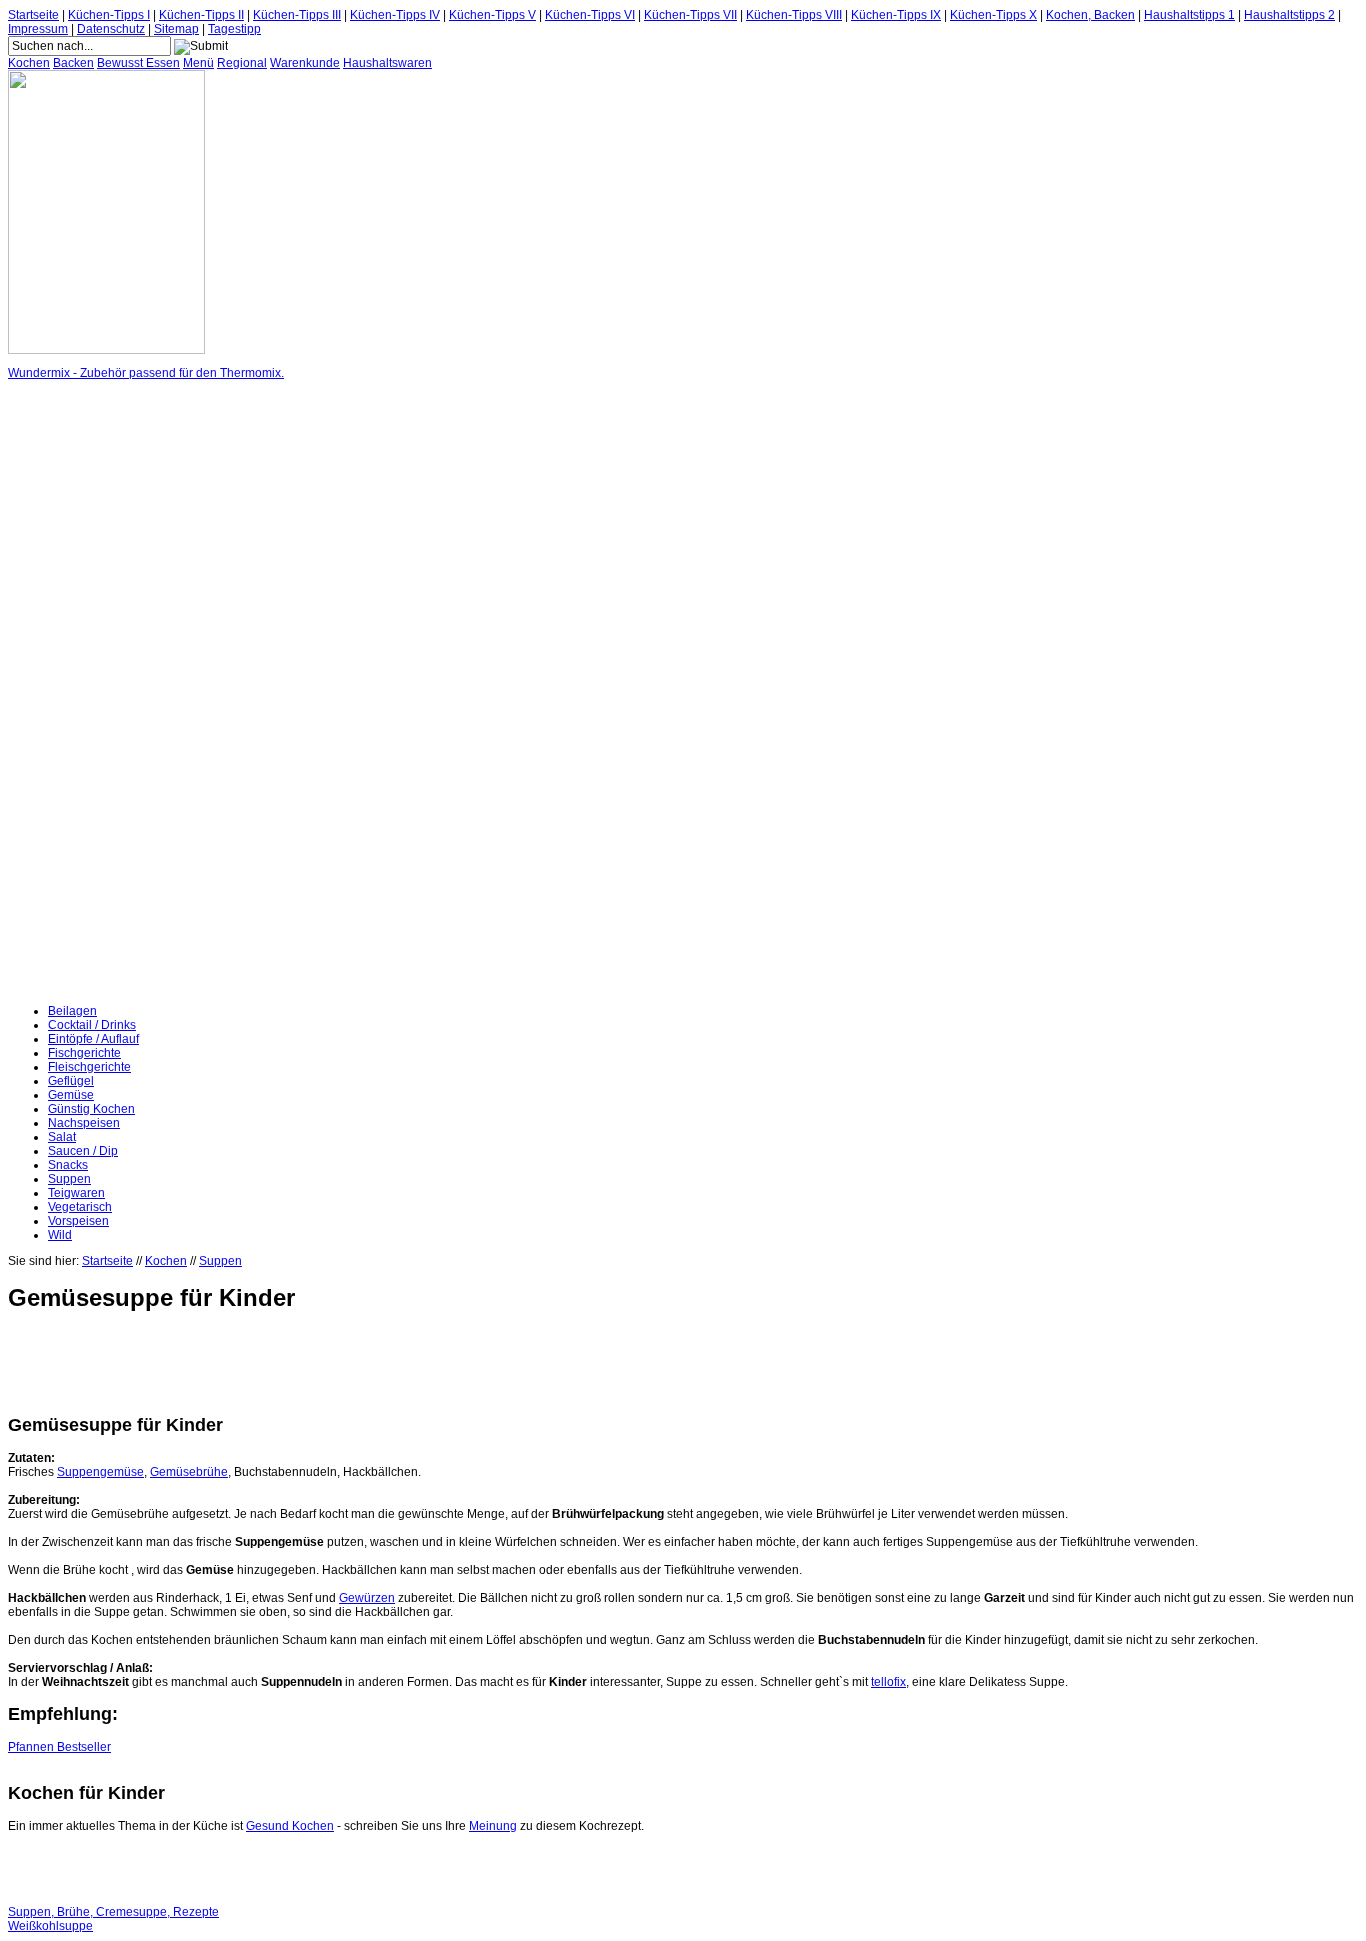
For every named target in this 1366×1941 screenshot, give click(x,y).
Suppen (69, 1179)
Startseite (33, 15)
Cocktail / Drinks (92, 1025)
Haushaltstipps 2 (1289, 15)
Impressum (38, 29)
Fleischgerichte (89, 1067)
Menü (198, 63)
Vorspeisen (78, 1221)
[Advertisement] (88, 692)
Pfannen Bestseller (59, 1747)
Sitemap (176, 29)
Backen (73, 63)
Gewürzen (367, 1598)
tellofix (888, 1682)
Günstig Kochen (91, 1109)
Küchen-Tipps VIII (794, 15)
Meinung (493, 1826)
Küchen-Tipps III (297, 15)
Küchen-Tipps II (201, 15)
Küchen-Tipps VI (590, 15)
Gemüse (71, 1095)
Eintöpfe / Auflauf (93, 1039)
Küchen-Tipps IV (395, 15)
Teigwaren (76, 1193)
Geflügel (71, 1081)
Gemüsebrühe (189, 1472)
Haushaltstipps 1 (1189, 15)
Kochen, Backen (1090, 15)
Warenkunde (305, 63)
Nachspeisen (84, 1123)
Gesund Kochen (290, 1826)
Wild (60, 1235)
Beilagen (72, 1011)
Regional (242, 63)
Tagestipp (234, 29)
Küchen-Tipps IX (896, 15)
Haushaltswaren (387, 63)
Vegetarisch (80, 1207)
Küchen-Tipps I (109, 15)
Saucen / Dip (83, 1151)
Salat (62, 1137)
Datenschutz (111, 29)
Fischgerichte (84, 1053)
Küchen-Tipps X (993, 15)
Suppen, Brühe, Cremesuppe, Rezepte (113, 1912)
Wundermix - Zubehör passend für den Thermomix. (146, 373)
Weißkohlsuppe (50, 1926)
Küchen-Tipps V (492, 15)
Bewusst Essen (138, 63)
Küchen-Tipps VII (690, 15)
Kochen (29, 63)
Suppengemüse (100, 1472)
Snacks (68, 1165)
